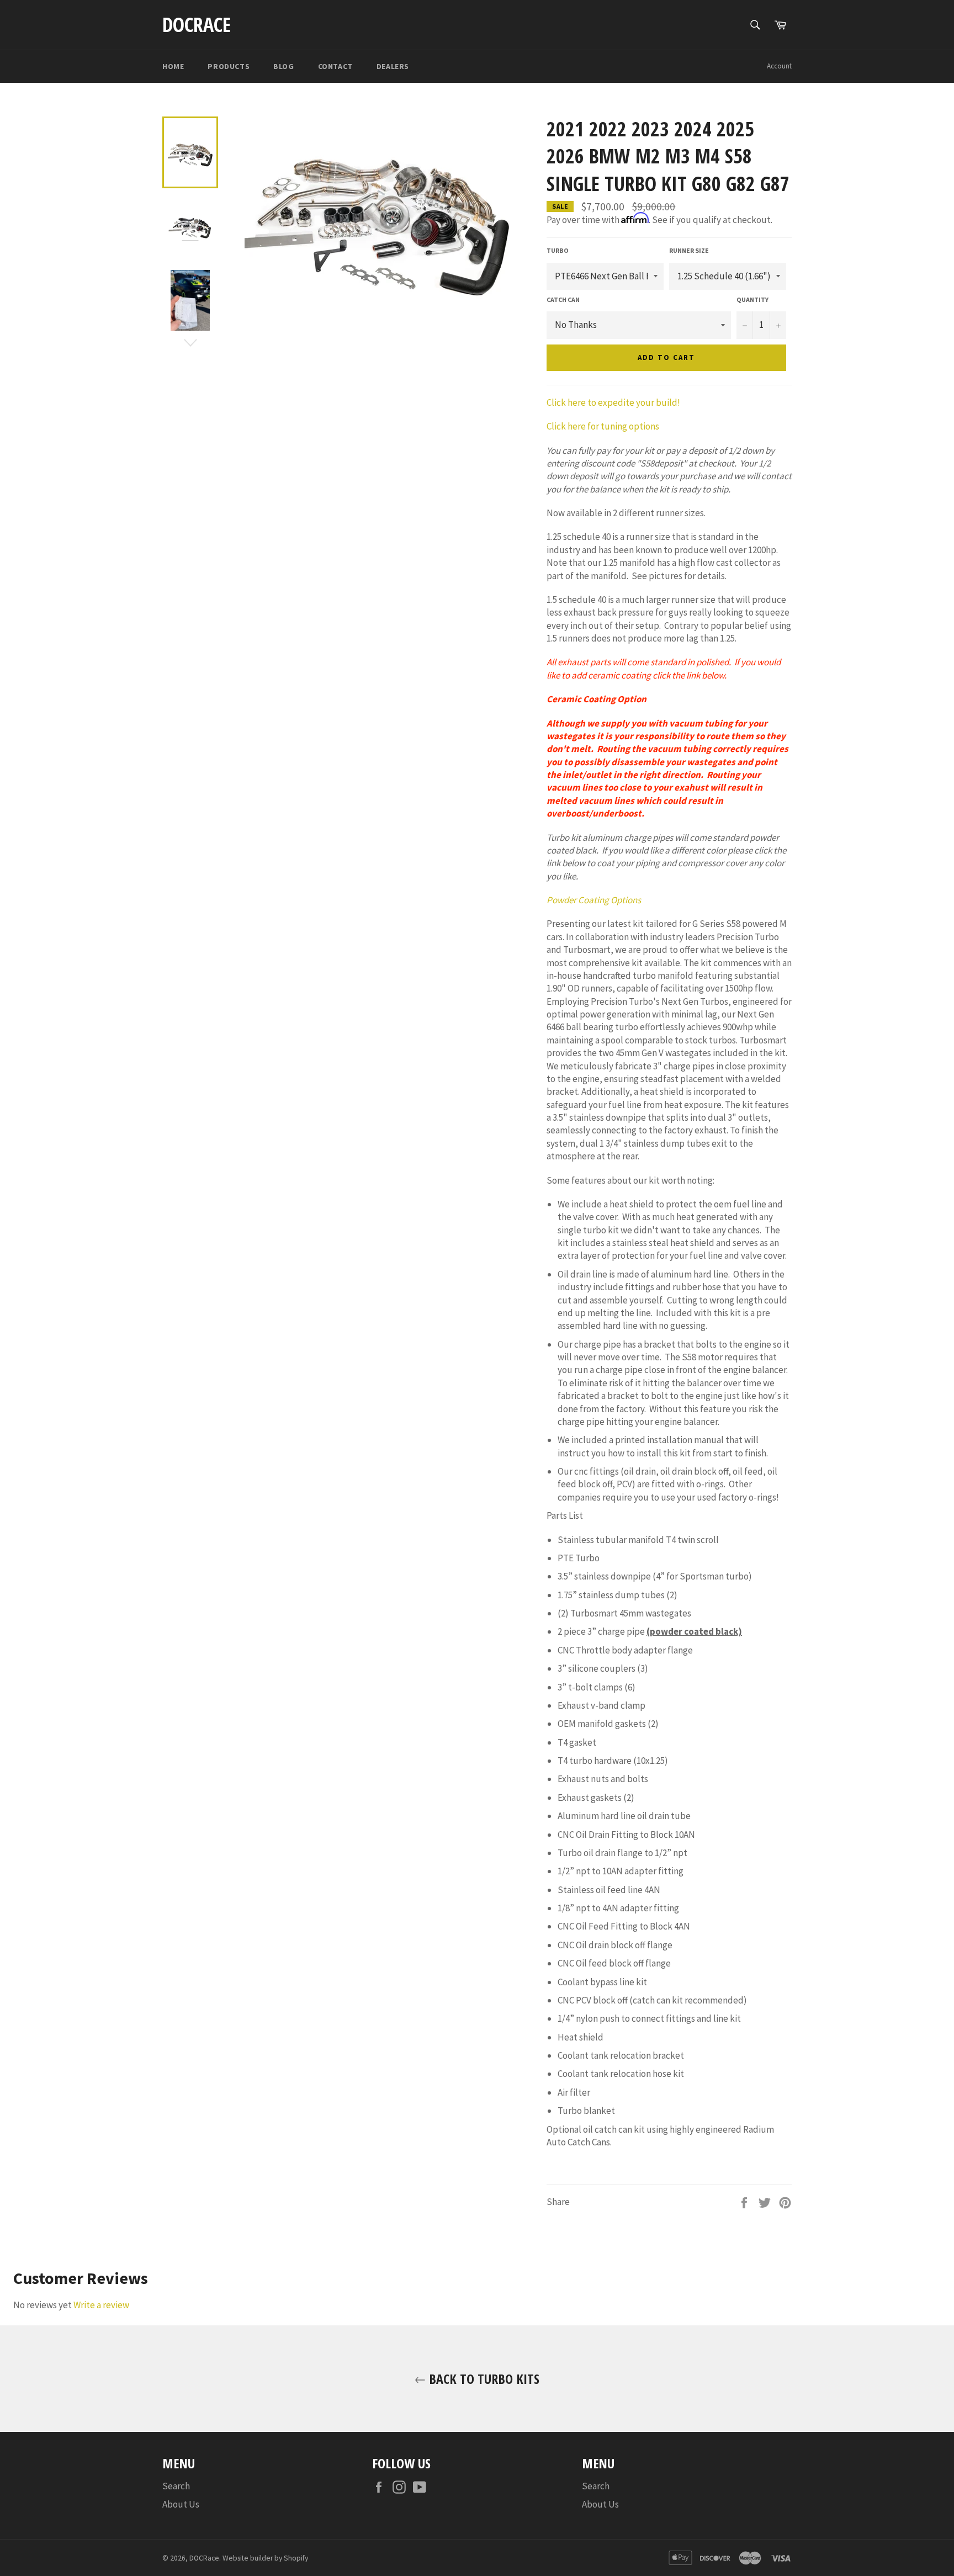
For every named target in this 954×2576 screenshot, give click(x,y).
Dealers (393, 66)
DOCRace (197, 25)
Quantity (752, 300)
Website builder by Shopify (265, 2558)
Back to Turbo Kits (483, 2379)
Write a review (101, 2305)
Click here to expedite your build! (613, 402)
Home (173, 66)
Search (176, 2486)
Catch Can (563, 300)
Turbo (558, 250)
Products (229, 66)
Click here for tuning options (603, 426)
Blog (283, 66)
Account (779, 66)
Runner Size (689, 250)
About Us (181, 2504)
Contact (335, 66)
